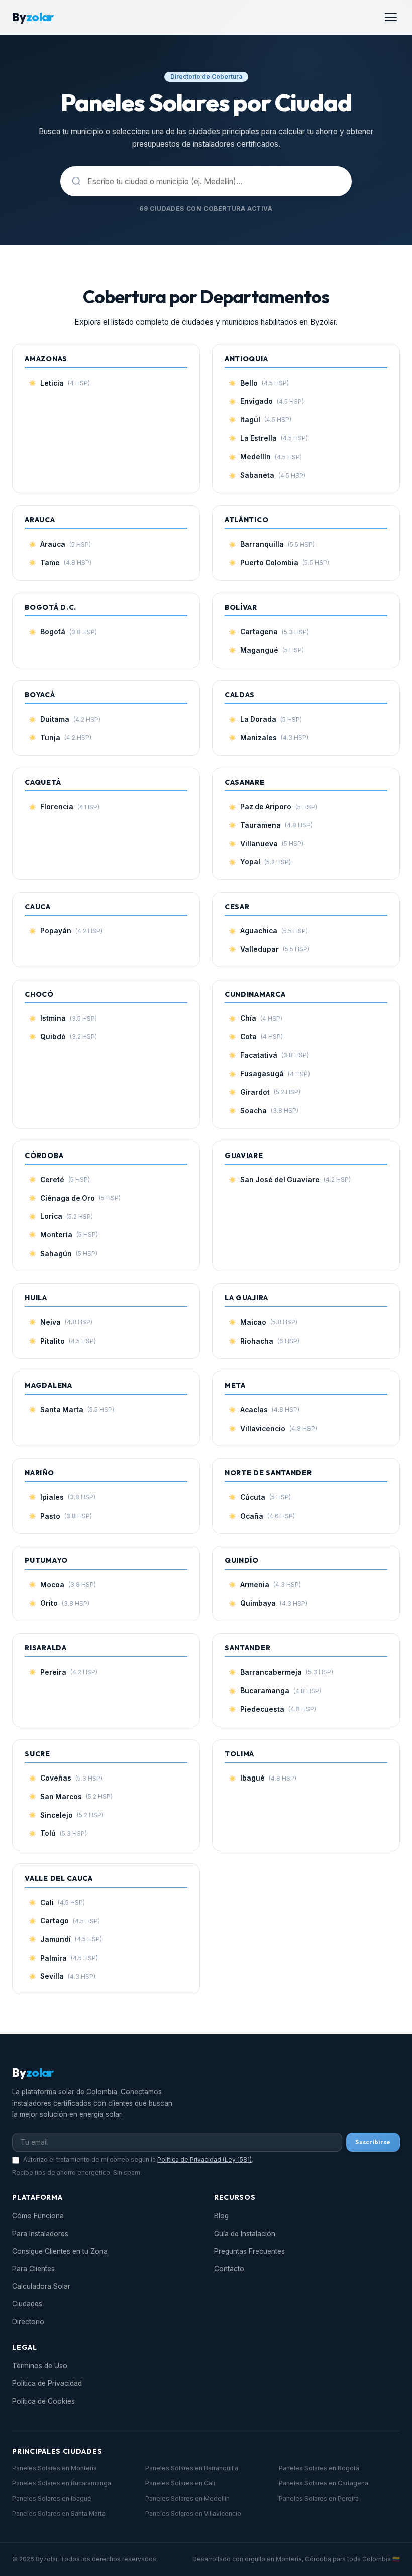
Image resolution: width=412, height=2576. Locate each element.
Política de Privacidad (47, 2383)
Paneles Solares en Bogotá (319, 2468)
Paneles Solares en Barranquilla (192, 2468)
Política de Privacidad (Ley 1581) (204, 2159)
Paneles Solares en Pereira (319, 2498)
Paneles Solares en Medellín (187, 2498)
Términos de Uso (40, 2366)
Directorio (28, 2322)
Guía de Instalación (245, 2234)
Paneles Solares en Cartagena (324, 2483)
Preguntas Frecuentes (249, 2251)
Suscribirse (373, 2142)
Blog (221, 2216)
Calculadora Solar (41, 2286)
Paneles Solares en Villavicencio (193, 2513)
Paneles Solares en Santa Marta (59, 2513)
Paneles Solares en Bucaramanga (62, 2483)
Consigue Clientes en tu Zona (60, 2251)
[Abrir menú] (391, 17)
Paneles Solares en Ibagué (52, 2498)
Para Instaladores (40, 2234)
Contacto (229, 2269)
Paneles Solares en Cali (180, 2483)
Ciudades (27, 2304)
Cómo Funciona (38, 2216)
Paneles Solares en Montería (55, 2468)
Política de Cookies (43, 2401)
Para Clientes (33, 2269)
